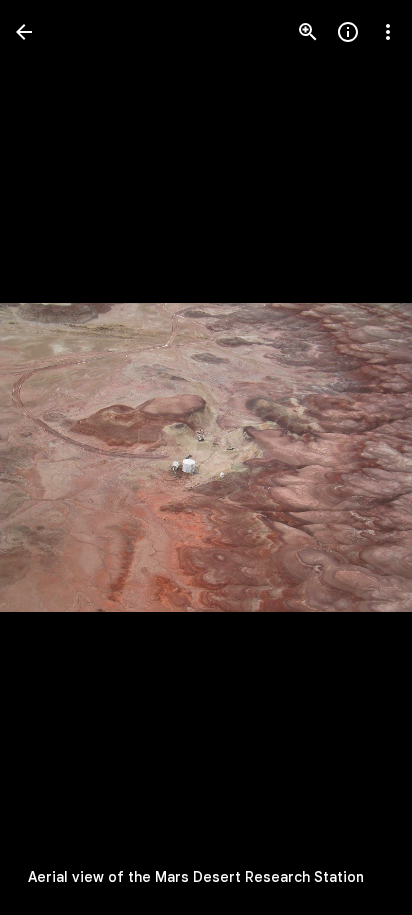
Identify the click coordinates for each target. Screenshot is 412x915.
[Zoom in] (308, 32)
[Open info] (348, 32)
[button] (356, 458)
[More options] (388, 32)
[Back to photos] (24, 32)
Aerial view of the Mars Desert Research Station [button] (196, 877)
